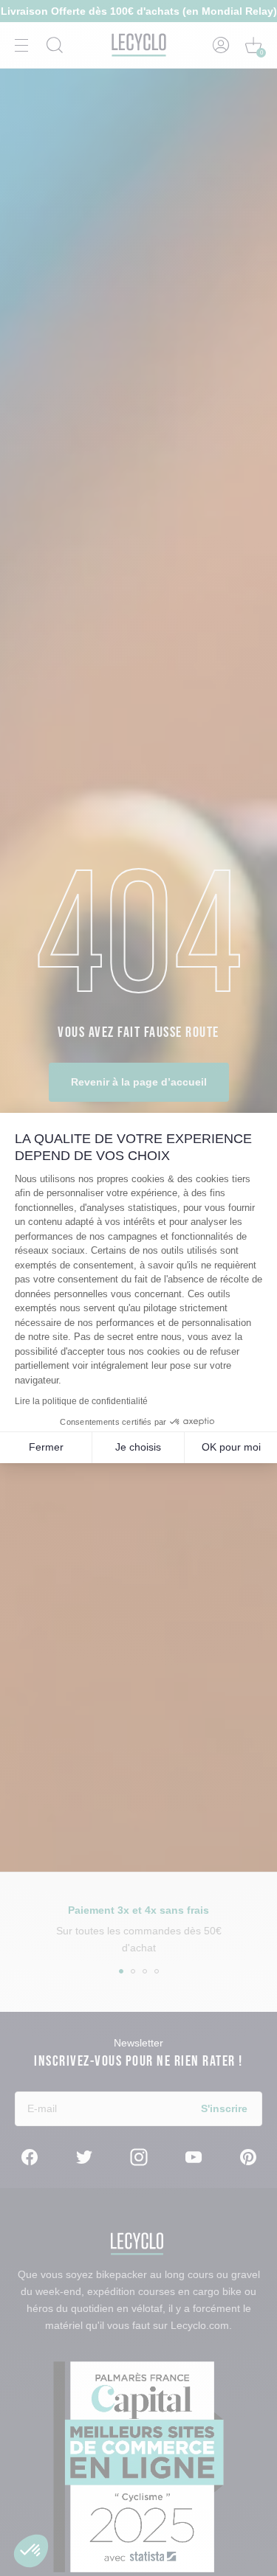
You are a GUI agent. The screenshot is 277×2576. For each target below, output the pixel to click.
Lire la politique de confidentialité (81, 1401)
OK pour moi (231, 1447)
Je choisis (138, 1447)
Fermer (46, 1447)
